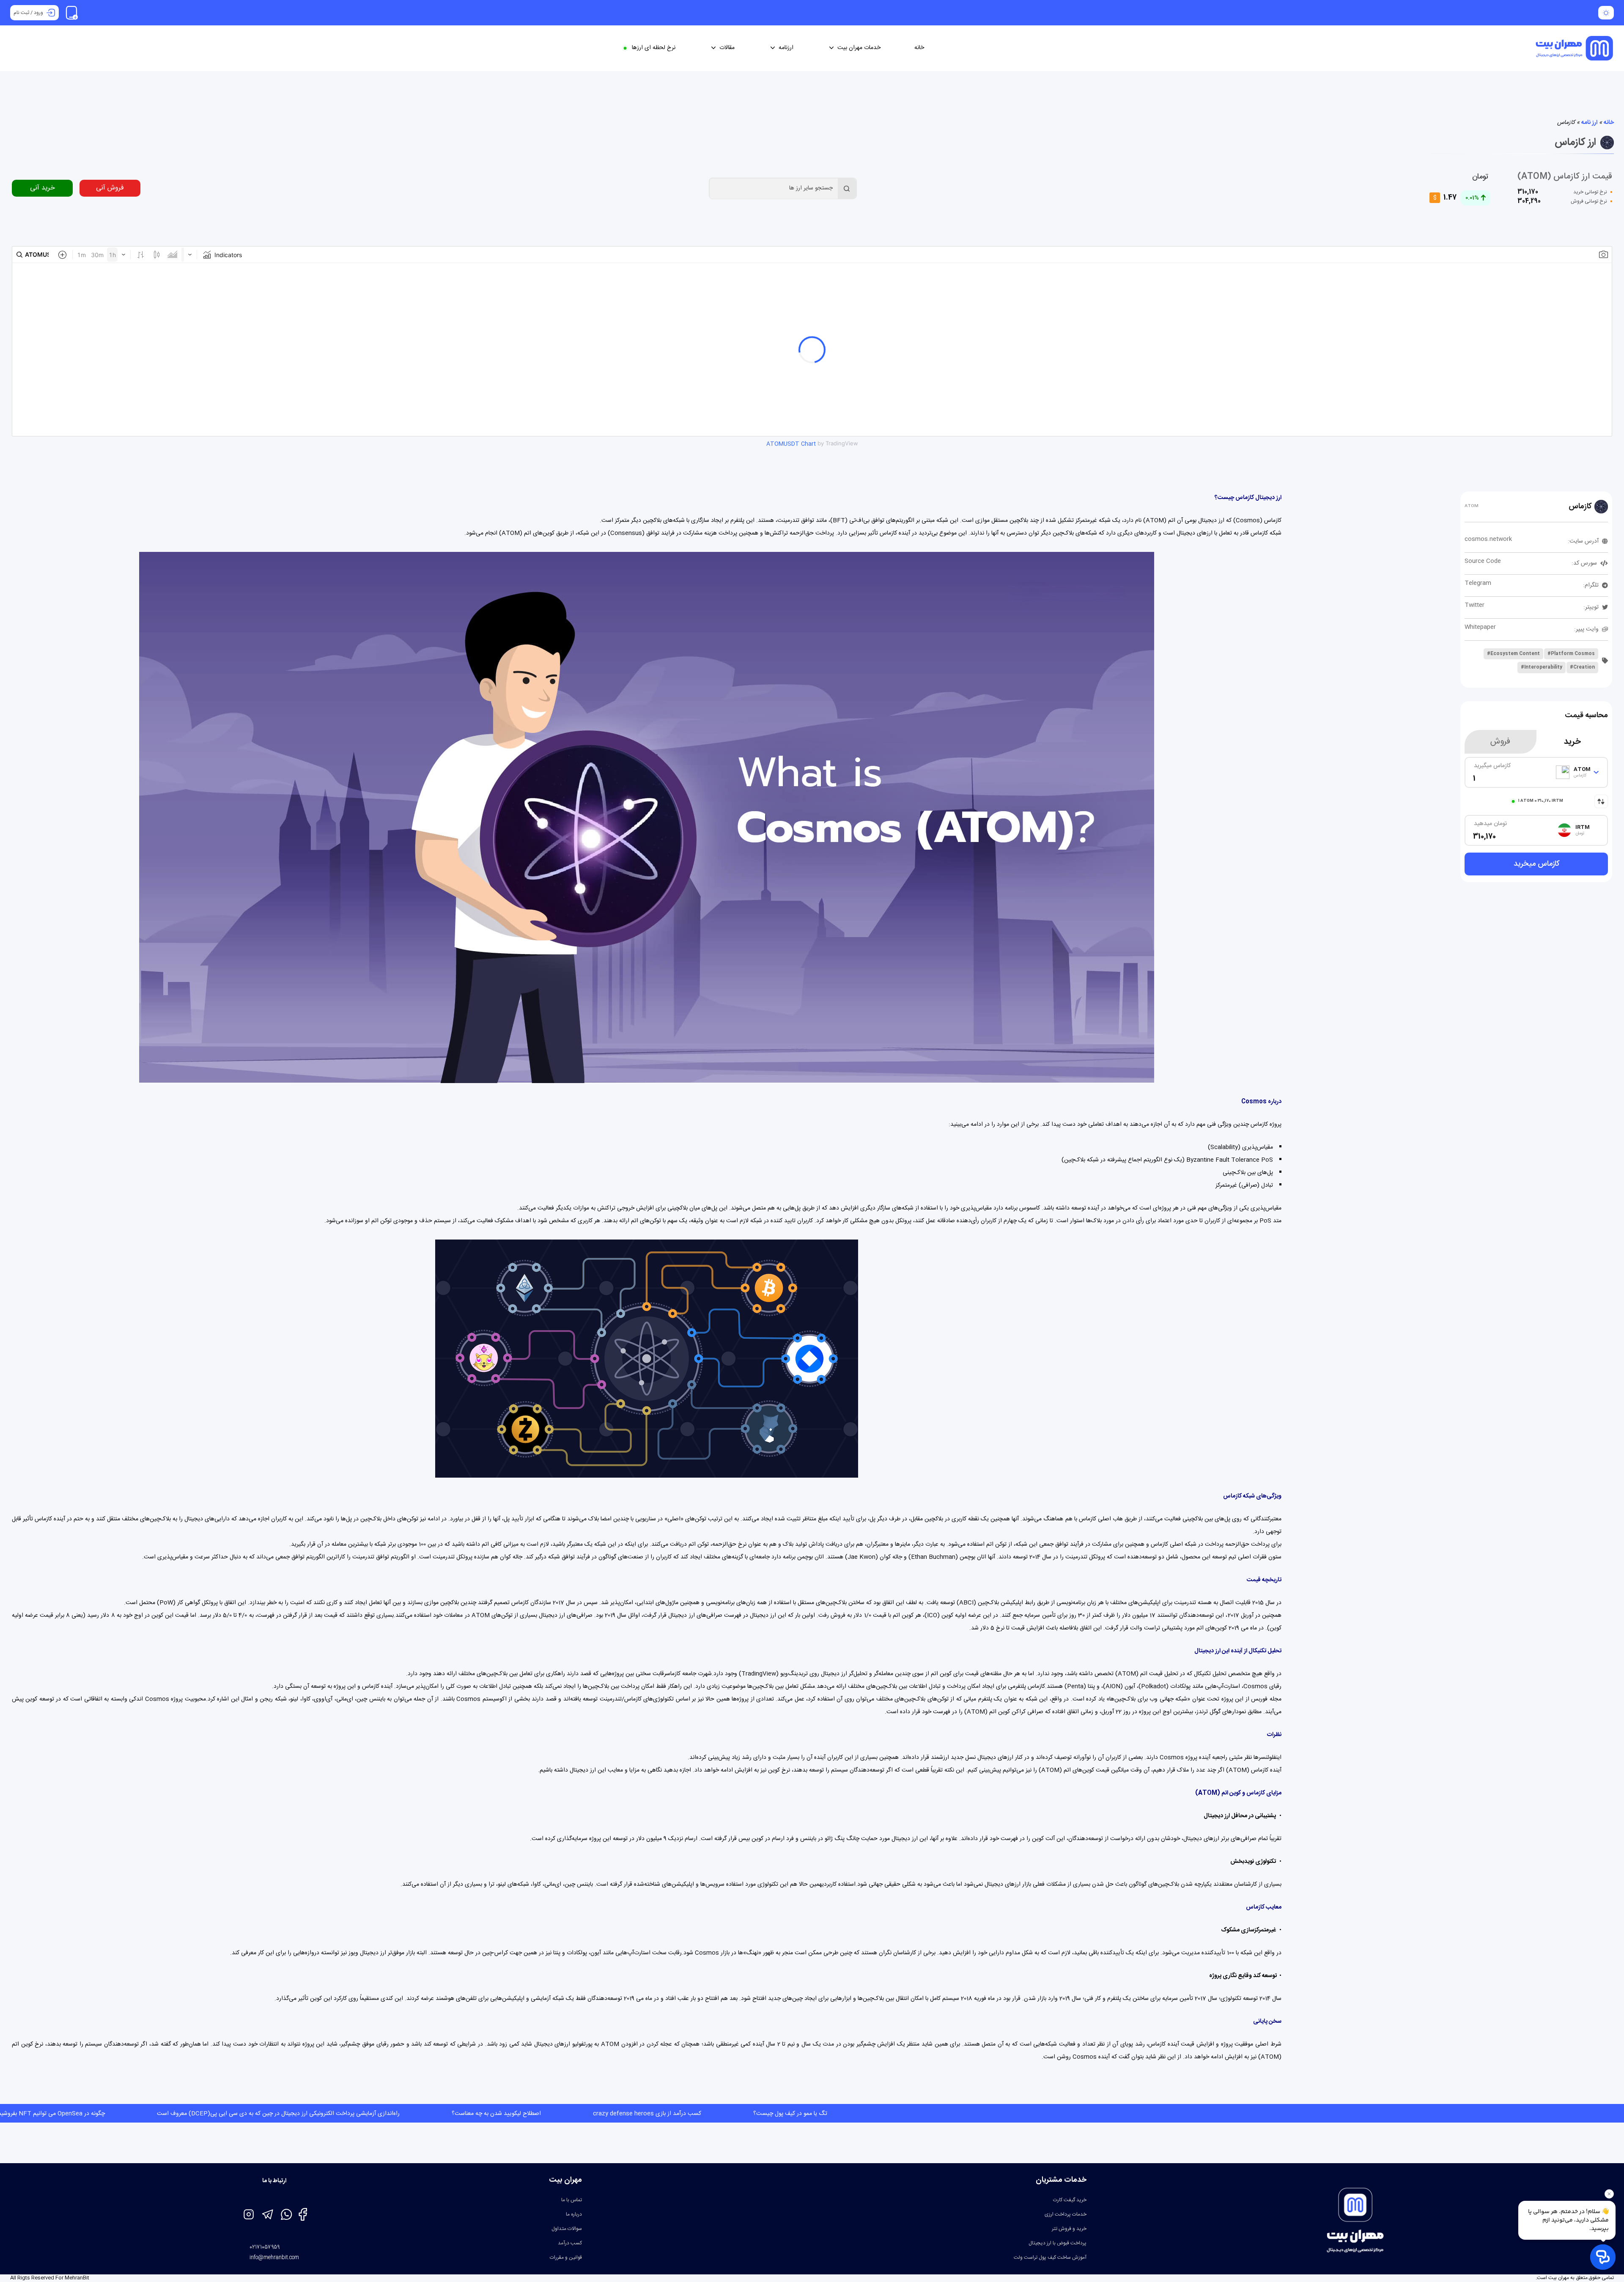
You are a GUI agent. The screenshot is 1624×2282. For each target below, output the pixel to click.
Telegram (1478, 583)
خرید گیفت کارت (1070, 2200)
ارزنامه (786, 48)
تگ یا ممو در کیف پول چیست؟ (109, 2114)
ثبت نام (21, 13)
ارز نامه (1589, 123)
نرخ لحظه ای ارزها (654, 48)
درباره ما (574, 2214)
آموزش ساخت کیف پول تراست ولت (1050, 2257)
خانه (919, 48)
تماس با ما (572, 2200)
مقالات (727, 48)
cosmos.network (1488, 539)
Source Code (1483, 561)
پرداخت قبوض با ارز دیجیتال (1058, 2243)
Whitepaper (1480, 627)
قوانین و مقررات (566, 2257)
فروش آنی (110, 188)
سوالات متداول (567, 2229)
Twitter (1474, 605)
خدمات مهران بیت (859, 48)
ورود (38, 13)
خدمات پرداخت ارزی (1066, 2214)
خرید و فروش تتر (1069, 2229)
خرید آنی (43, 188)
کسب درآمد (570, 2243)
